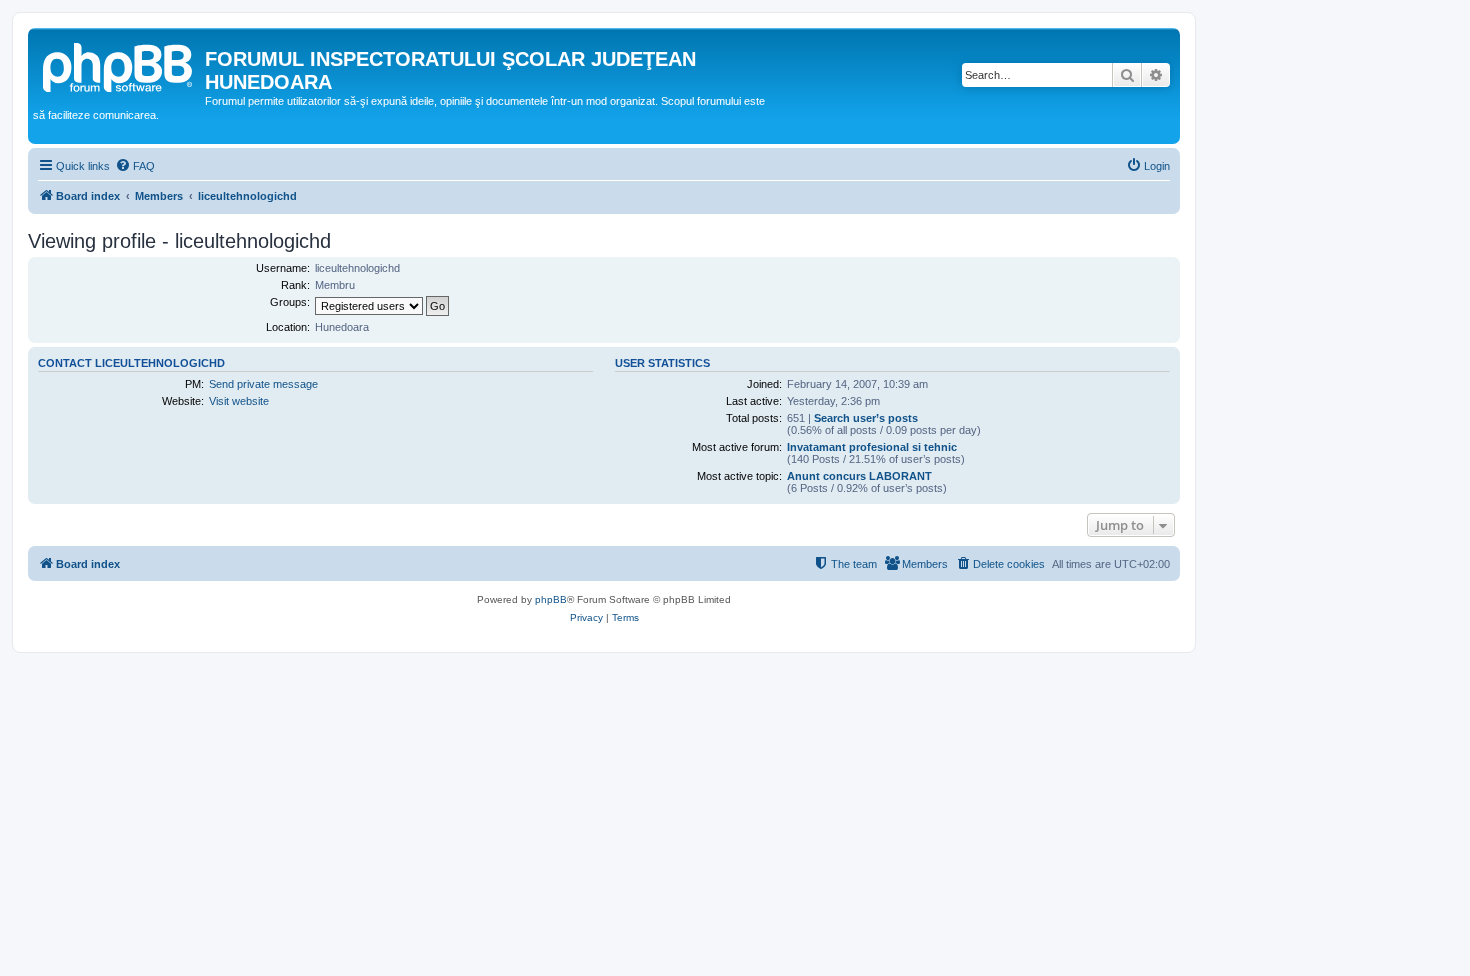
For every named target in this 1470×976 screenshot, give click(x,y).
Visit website (239, 401)
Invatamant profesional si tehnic (872, 447)
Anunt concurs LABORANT (859, 476)
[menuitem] (135, 166)
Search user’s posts (866, 418)
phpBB (551, 599)
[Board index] (119, 65)
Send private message (263, 384)
